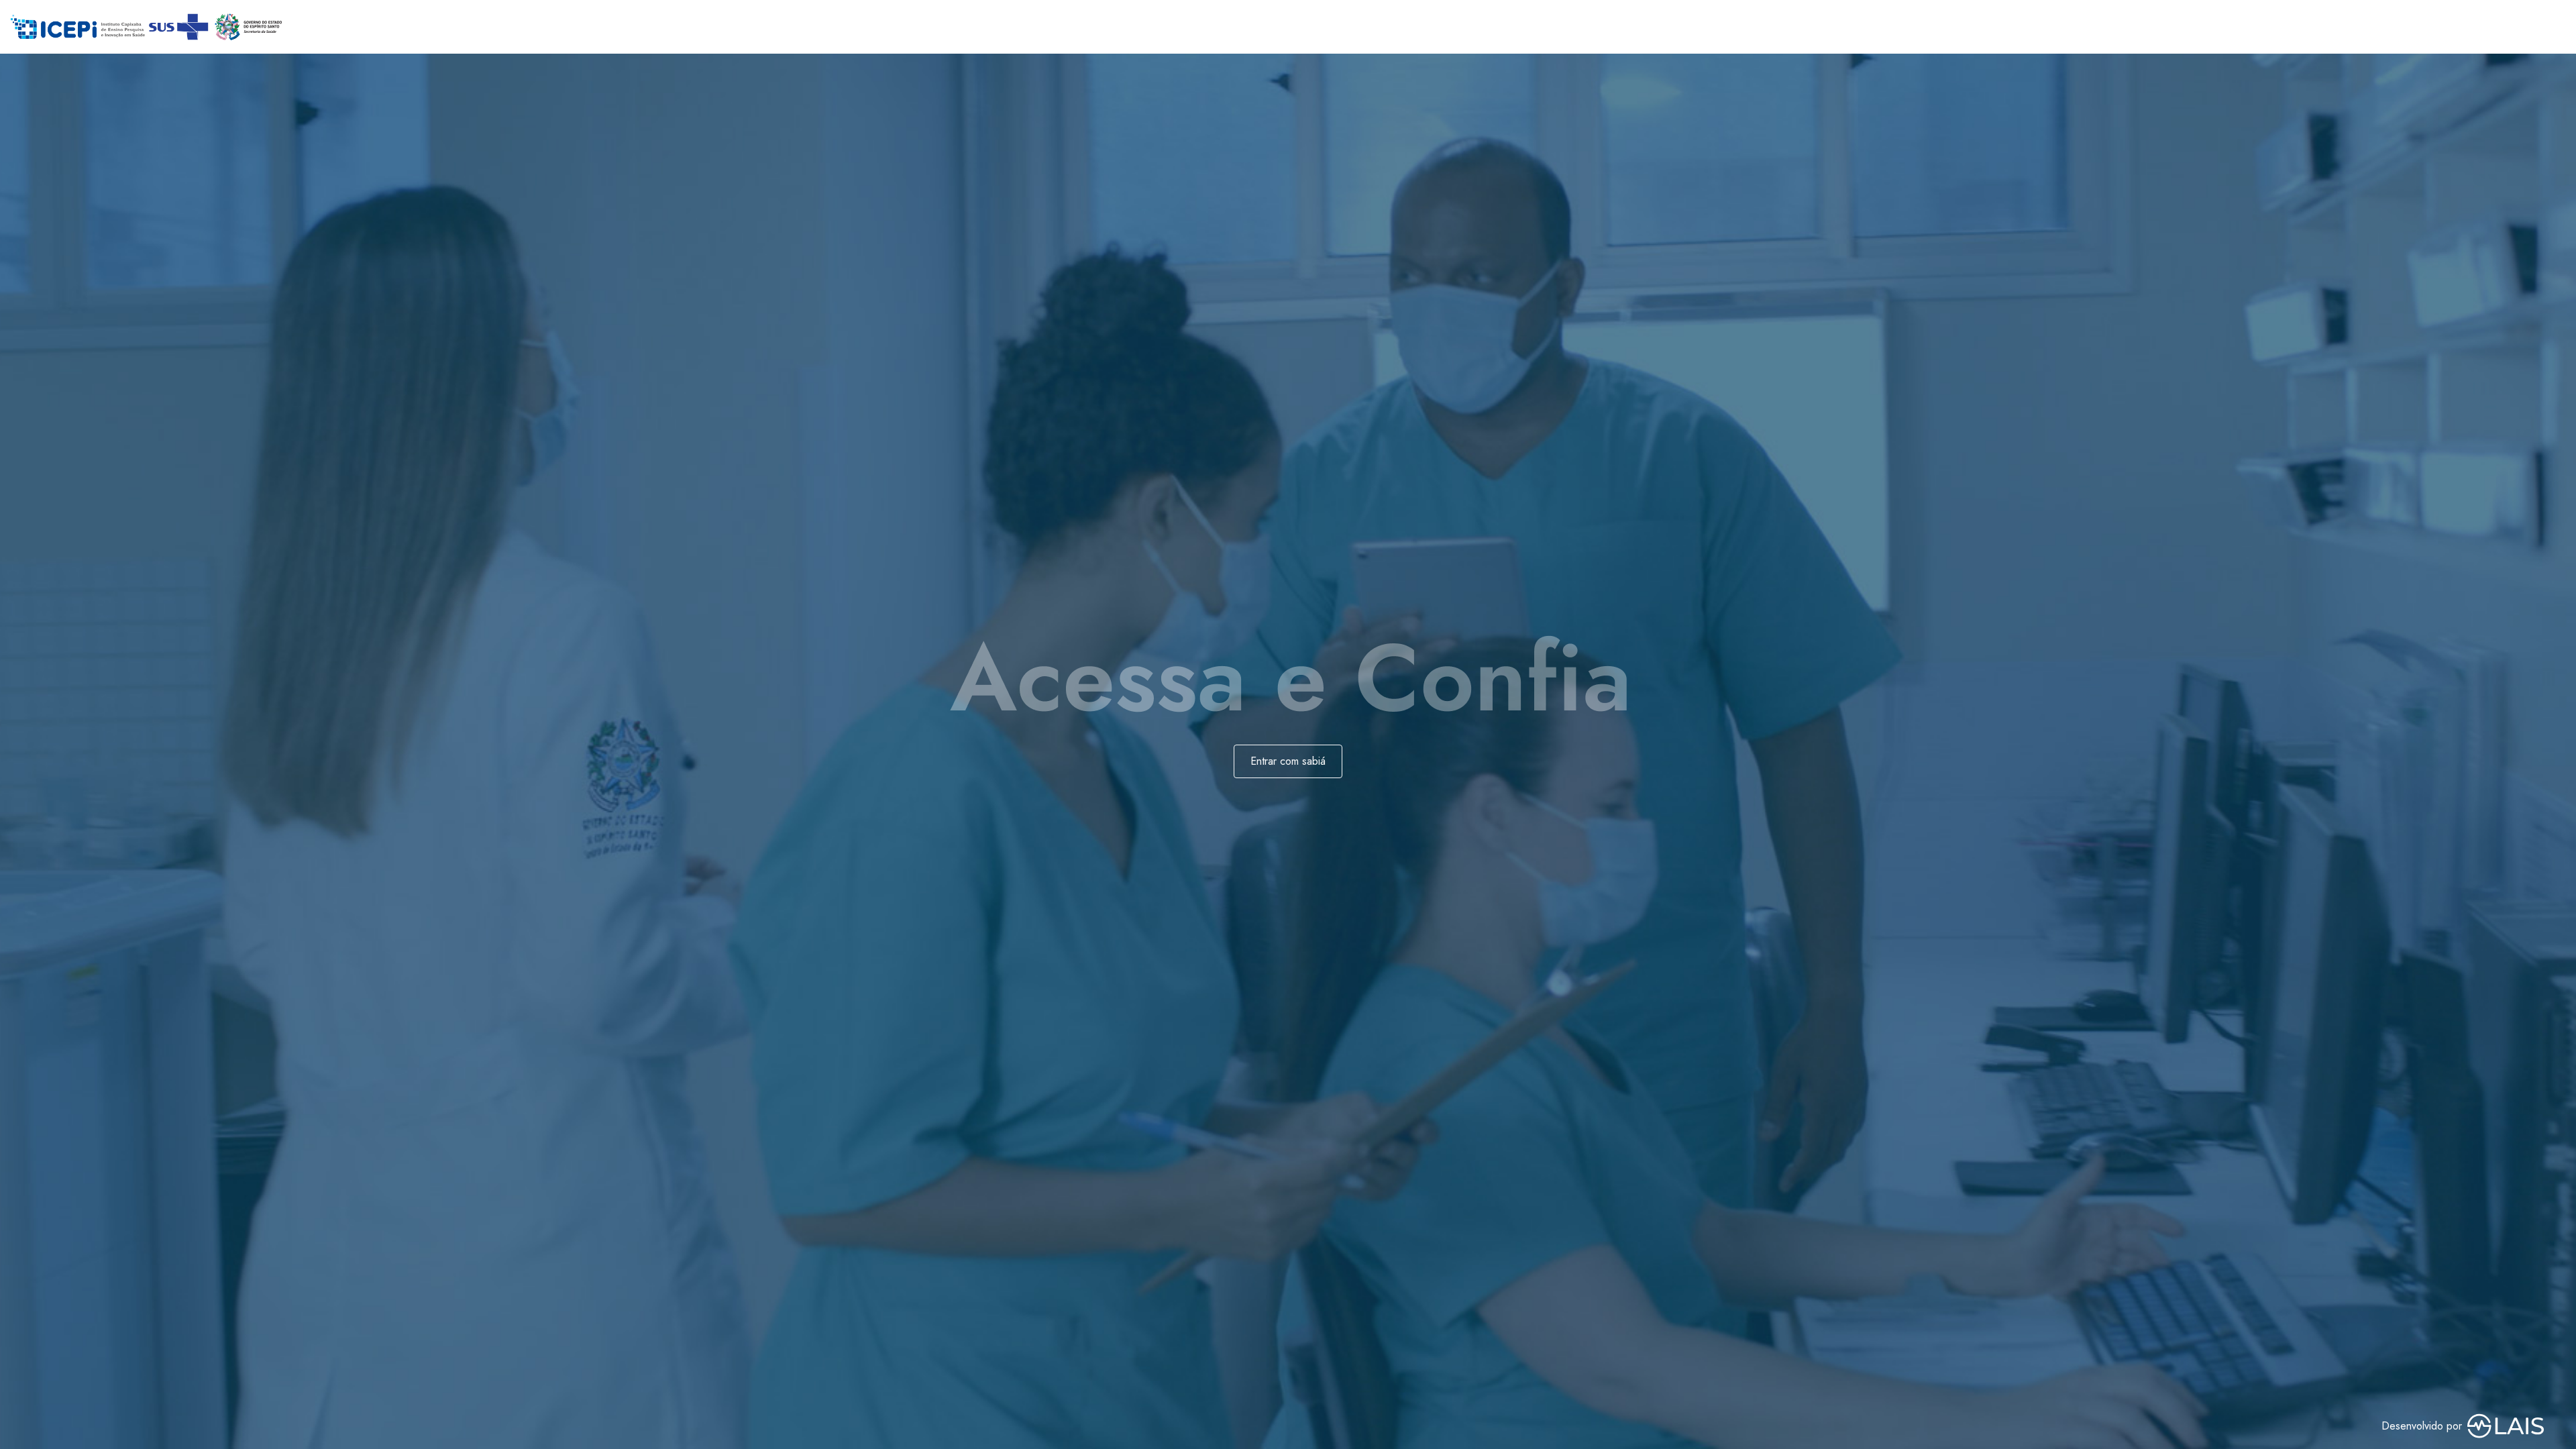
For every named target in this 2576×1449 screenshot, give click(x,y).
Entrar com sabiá (1288, 761)
